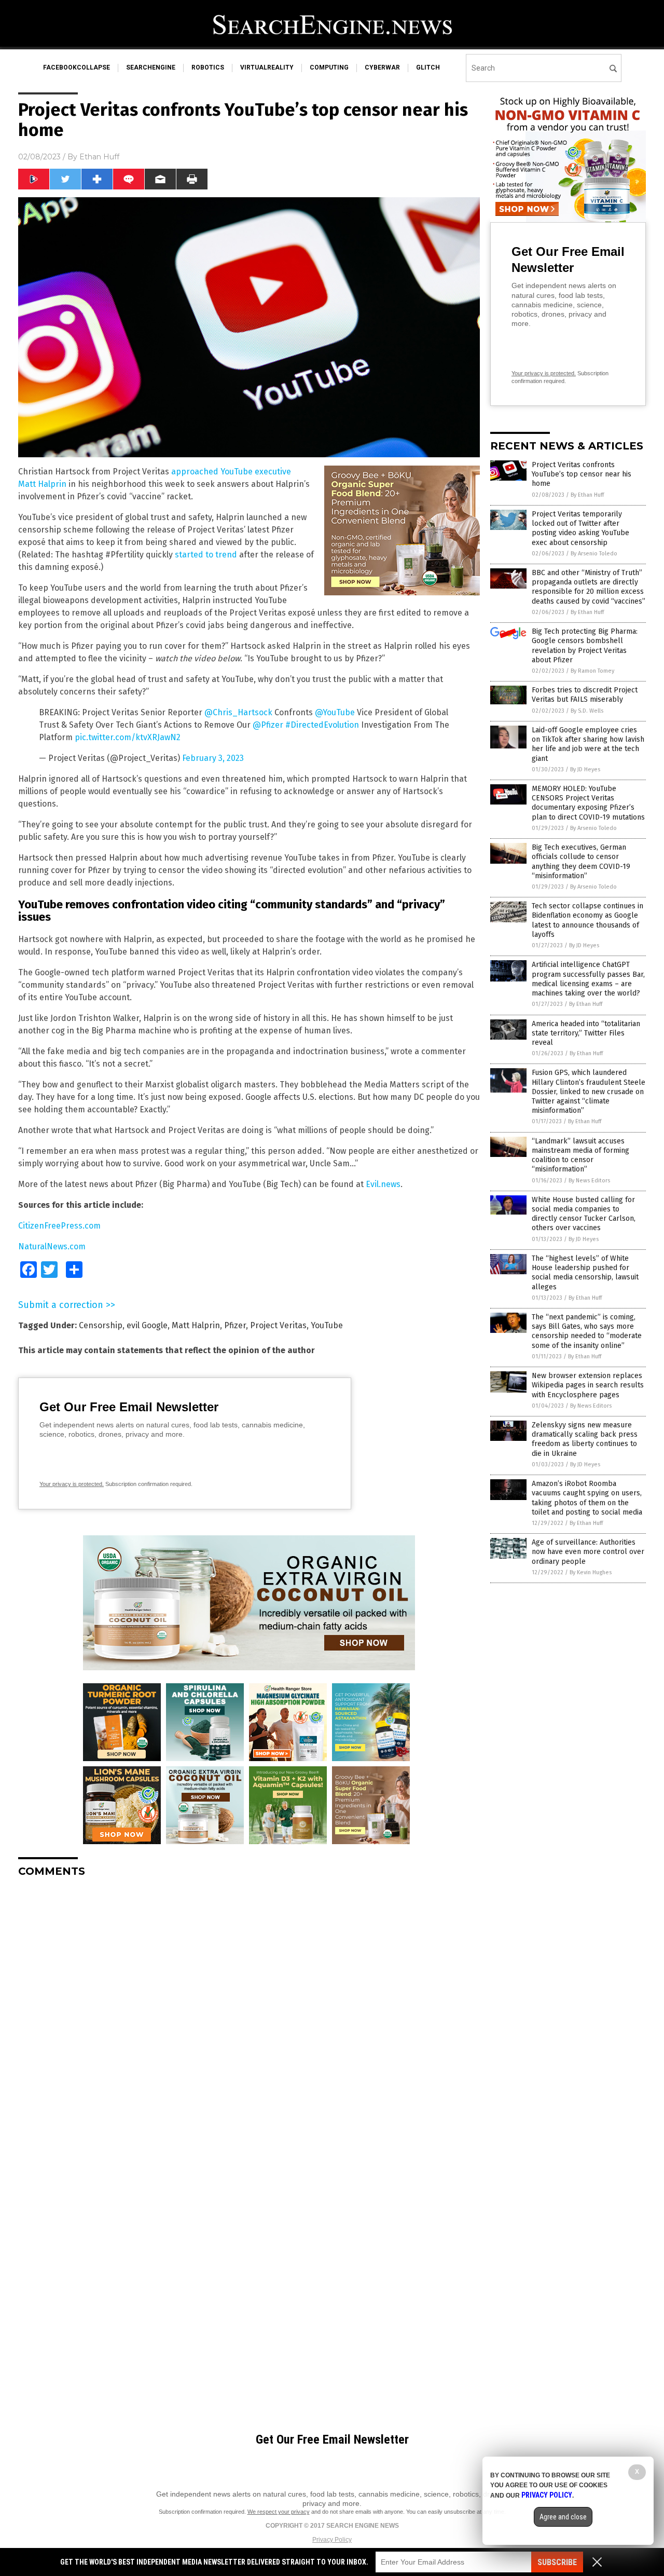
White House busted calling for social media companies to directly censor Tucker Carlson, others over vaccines (584, 1214)
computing (329, 67)
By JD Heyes (585, 769)
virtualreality (267, 67)
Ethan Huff (99, 157)
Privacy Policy (332, 2540)
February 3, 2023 (213, 758)
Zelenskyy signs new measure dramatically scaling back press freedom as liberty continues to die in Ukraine (585, 1439)
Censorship (101, 1325)
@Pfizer (268, 725)
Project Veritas (278, 1325)
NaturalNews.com (52, 1246)
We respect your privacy (279, 2512)
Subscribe (557, 2562)
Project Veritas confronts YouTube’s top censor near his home (582, 474)
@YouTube (335, 712)
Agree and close (563, 2517)
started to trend (206, 555)
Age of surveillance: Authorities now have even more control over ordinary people (588, 1552)
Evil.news (383, 1184)
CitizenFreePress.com (59, 1226)
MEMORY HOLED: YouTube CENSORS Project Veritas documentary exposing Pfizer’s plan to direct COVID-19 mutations (588, 803)
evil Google (147, 1325)
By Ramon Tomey (592, 671)
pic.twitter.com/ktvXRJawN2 (128, 737)
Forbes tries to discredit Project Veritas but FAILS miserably (585, 695)
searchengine (151, 67)
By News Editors (589, 1181)
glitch (428, 67)
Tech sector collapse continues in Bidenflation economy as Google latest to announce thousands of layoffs (587, 920)
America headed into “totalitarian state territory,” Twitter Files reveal (586, 1033)
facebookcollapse (77, 67)
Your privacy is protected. (72, 1484)
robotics (208, 67)
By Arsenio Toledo (594, 554)
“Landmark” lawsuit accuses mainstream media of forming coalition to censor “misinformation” (580, 1155)
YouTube (327, 1325)
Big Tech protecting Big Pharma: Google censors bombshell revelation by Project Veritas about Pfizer (585, 646)
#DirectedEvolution (322, 725)
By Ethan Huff (587, 495)
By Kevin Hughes (591, 1572)
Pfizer (235, 1325)
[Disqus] (249, 2015)
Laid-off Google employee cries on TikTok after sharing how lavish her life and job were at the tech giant (588, 744)
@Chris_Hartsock (238, 712)
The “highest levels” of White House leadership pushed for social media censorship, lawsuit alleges (585, 1273)
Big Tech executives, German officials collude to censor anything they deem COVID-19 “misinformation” (581, 862)
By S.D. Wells (587, 711)
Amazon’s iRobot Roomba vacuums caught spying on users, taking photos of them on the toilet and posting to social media (587, 1498)
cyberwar (382, 67)
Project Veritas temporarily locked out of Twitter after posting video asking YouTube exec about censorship (580, 528)
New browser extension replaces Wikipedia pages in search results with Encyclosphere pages (588, 1385)
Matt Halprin (196, 1325)
